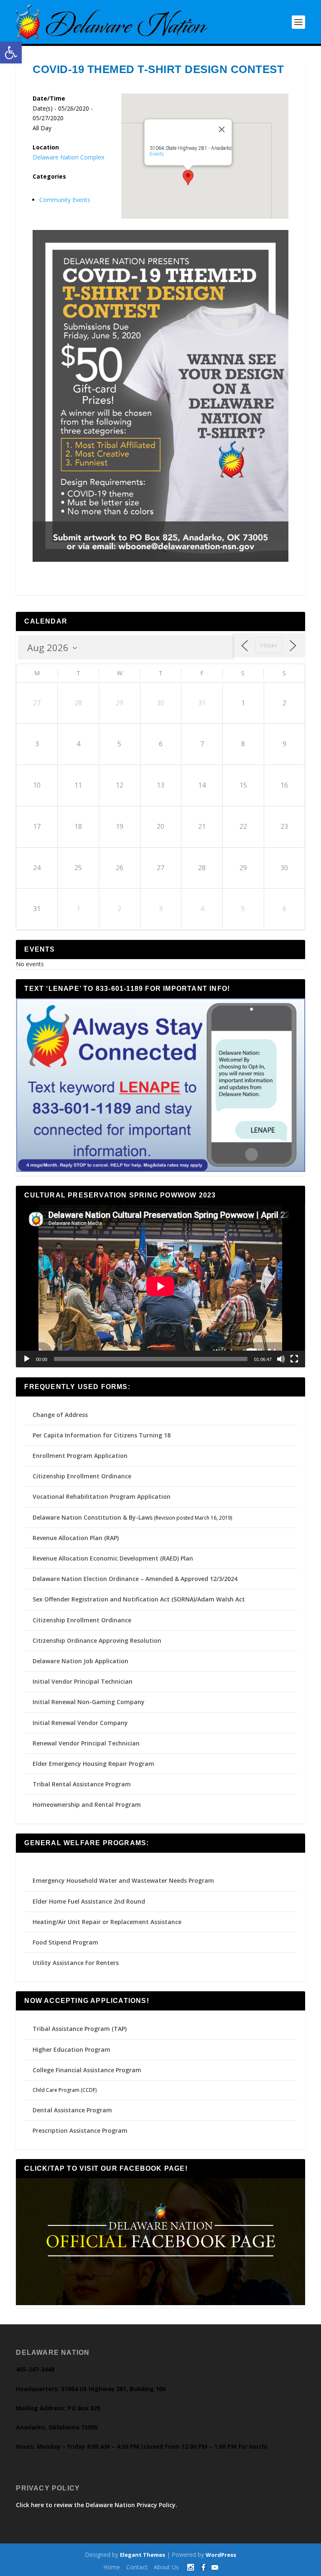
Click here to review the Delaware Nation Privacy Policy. (97, 2505)
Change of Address (60, 1415)
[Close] (222, 129)
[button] (11, 53)
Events (157, 154)
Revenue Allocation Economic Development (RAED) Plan (113, 1558)
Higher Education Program (71, 2049)
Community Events (65, 200)
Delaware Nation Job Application (80, 1661)
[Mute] (281, 1359)
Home (112, 2567)
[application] (160, 1286)
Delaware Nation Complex (68, 157)
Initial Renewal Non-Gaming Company (89, 1702)
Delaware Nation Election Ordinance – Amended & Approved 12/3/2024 (135, 1579)
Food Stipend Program (65, 1942)
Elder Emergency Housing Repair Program (93, 1764)
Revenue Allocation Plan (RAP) (76, 1538)
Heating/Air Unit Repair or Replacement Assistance (107, 1922)
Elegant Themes (143, 2555)
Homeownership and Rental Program (87, 1804)
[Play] (27, 1359)
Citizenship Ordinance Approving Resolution (97, 1640)
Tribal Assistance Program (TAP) (80, 2029)
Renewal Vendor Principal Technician (86, 1743)
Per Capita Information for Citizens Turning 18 (102, 1435)
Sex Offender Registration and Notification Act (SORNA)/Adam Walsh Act (139, 1599)
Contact (137, 2567)
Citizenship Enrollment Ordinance (82, 1476)
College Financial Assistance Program (87, 2070)
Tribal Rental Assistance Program (83, 1784)
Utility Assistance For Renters (76, 1963)
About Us (166, 2567)
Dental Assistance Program (72, 2110)
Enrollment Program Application (80, 1456)
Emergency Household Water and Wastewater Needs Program (123, 1880)
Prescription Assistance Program (80, 2130)
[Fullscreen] (294, 1359)
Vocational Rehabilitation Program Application (102, 1496)
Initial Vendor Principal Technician (83, 1681)
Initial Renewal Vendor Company (80, 1723)
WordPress (221, 2555)
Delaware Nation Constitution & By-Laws (93, 1517)
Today (269, 645)
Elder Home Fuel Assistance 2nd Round (89, 1901)
